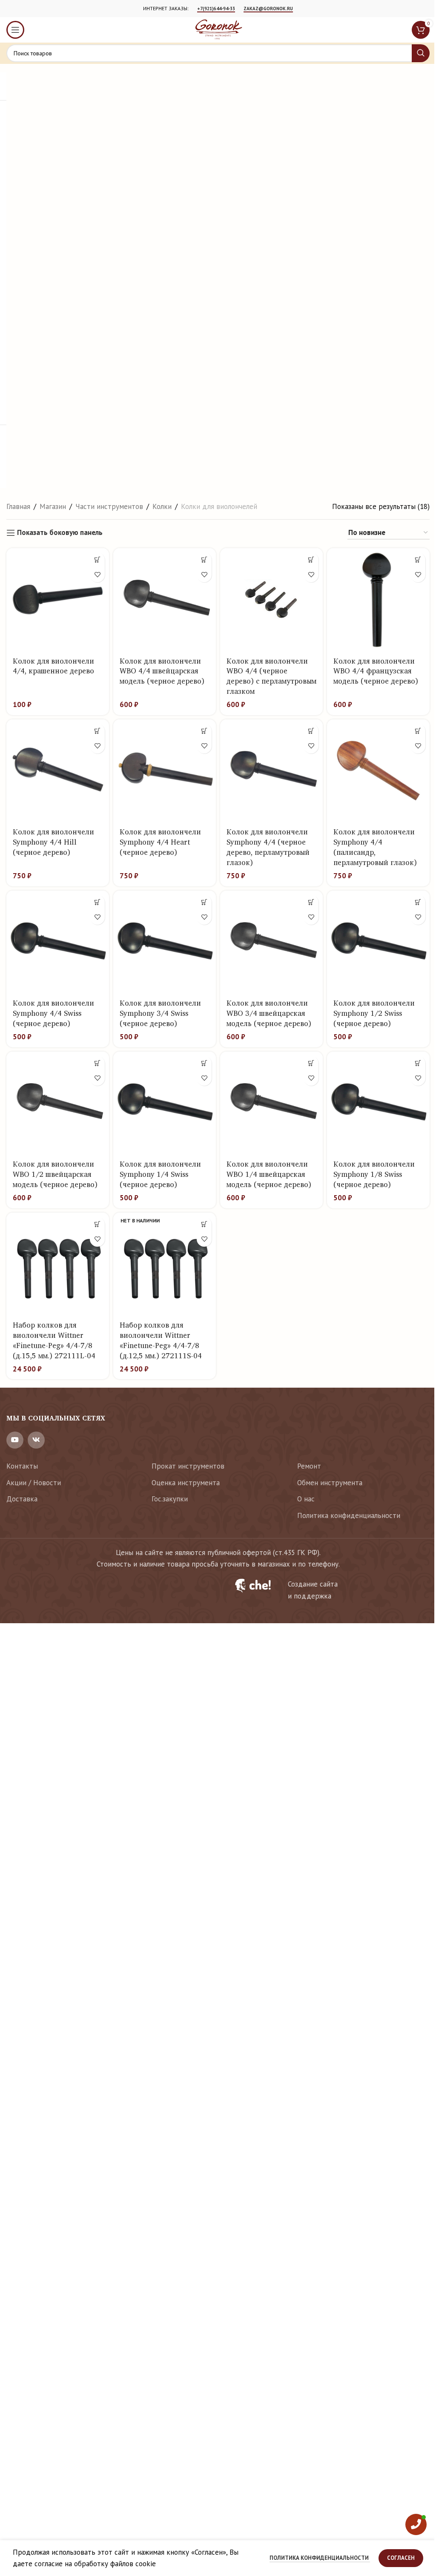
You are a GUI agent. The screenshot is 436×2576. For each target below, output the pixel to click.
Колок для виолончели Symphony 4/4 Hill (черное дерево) (53, 842)
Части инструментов (109, 506)
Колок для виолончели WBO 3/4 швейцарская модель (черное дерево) (269, 1013)
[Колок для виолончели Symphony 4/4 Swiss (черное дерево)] (58, 942)
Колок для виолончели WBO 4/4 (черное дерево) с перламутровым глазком (271, 676)
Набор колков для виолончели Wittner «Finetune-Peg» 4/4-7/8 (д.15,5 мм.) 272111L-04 (54, 1340)
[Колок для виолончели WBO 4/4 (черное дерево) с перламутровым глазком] (271, 599)
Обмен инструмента (330, 1483)
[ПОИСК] (421, 53)
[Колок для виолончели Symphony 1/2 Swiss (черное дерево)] (378, 942)
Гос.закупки (170, 1499)
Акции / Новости (34, 1483)
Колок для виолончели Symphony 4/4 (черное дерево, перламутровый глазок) (268, 847)
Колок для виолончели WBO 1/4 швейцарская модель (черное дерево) (269, 1174)
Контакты (22, 1466)
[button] (97, 560)
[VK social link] (36, 1440)
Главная (18, 506)
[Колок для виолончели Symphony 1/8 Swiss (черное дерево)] (378, 1103)
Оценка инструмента (186, 1483)
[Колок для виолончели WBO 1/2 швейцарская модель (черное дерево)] (58, 1103)
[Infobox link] (327, 1590)
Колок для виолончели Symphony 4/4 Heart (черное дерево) (160, 842)
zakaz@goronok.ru (268, 9)
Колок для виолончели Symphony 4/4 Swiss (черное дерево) (53, 1013)
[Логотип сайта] (218, 29)
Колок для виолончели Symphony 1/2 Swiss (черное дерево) (374, 1013)
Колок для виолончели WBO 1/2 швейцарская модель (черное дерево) (55, 1174)
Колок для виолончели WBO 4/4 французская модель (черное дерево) (376, 671)
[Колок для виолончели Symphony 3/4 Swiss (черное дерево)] (165, 942)
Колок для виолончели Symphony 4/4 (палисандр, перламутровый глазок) (375, 847)
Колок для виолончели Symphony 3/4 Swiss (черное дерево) (160, 1013)
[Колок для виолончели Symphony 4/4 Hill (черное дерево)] (58, 771)
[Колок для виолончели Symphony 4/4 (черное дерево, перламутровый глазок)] (271, 771)
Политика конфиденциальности (349, 1515)
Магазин (53, 506)
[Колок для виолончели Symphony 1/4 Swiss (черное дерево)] (165, 1103)
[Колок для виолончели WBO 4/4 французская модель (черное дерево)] (378, 599)
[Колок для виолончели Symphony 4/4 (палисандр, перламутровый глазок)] (378, 771)
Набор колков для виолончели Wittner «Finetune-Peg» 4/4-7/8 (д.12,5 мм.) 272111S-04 (161, 1340)
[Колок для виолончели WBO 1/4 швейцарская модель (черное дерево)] (271, 1103)
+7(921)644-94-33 (216, 9)
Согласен (401, 2558)
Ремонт (309, 1466)
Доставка (22, 1499)
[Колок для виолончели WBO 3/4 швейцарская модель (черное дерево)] (271, 942)
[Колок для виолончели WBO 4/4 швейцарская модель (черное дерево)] (165, 599)
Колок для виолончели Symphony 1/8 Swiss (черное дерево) (374, 1174)
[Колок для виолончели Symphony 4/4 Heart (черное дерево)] (165, 771)
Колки (162, 506)
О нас (306, 1499)
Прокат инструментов (188, 1466)
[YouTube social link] (15, 1440)
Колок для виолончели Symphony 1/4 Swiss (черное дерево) (160, 1174)
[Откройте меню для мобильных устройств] (15, 30)
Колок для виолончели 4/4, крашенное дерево (53, 666)
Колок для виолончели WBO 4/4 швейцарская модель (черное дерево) (162, 671)
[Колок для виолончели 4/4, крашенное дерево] (58, 599)
